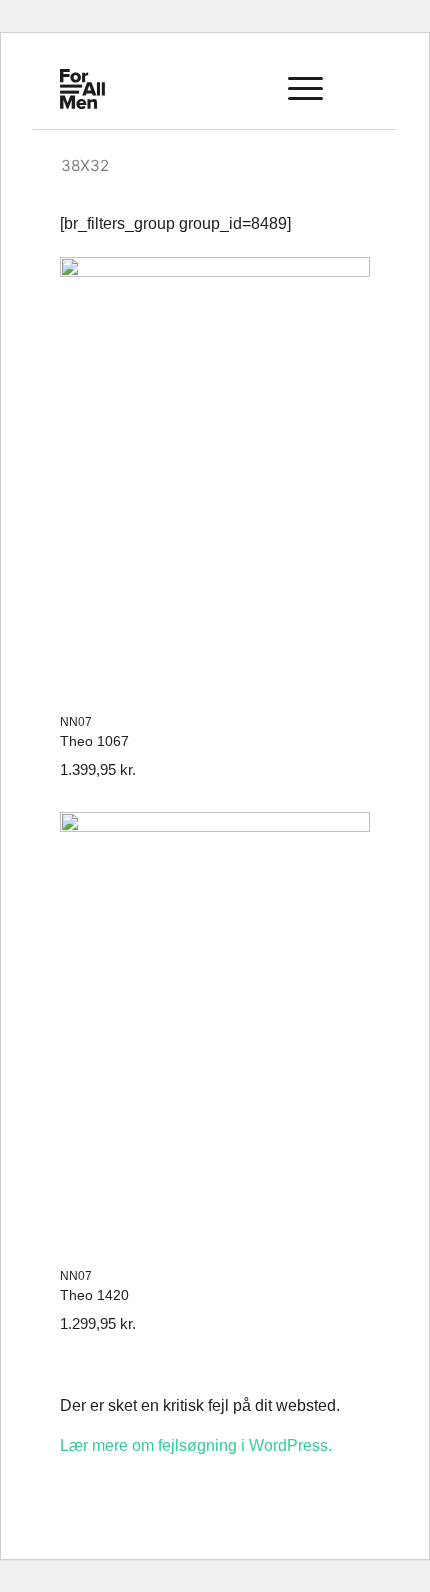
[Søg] (248, 89)
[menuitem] (248, 89)
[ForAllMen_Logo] (110, 89)
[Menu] (295, 89)
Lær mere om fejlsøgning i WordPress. (196, 1445)
